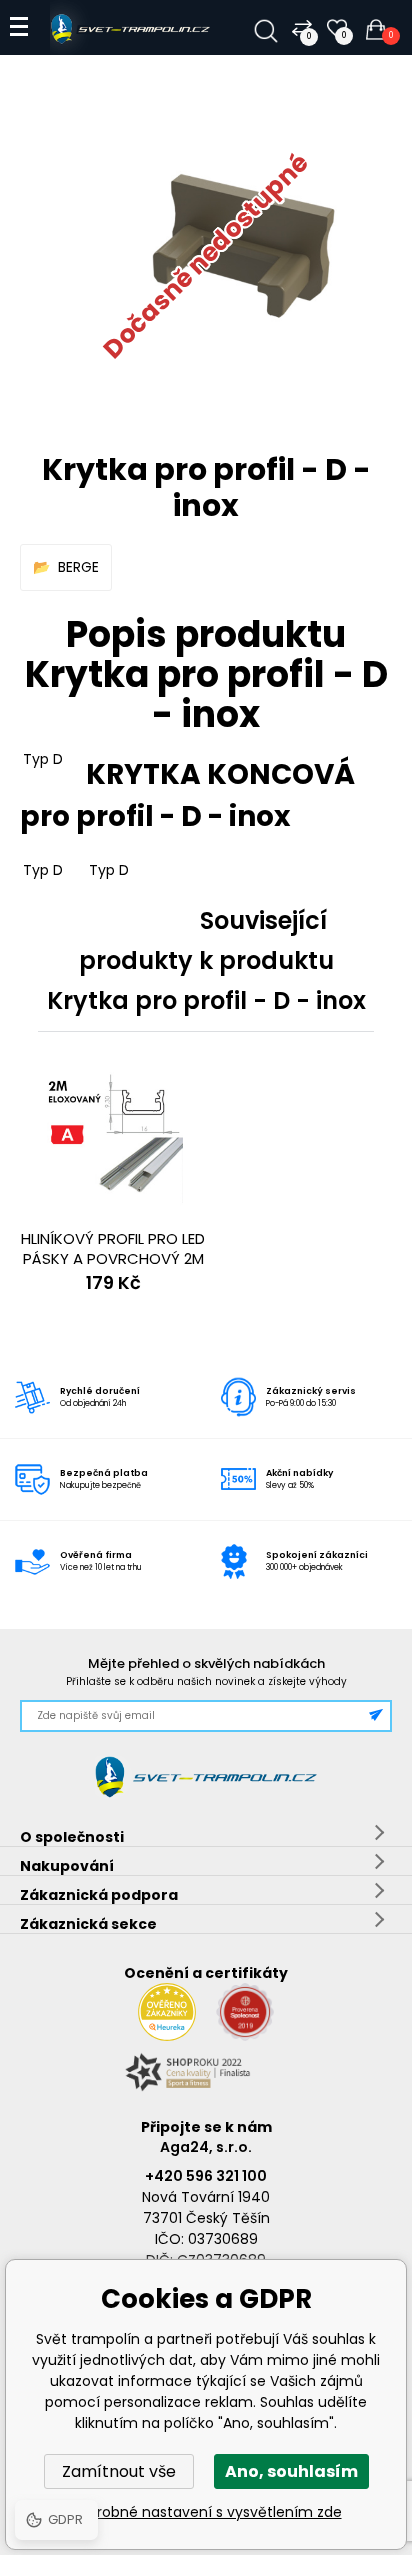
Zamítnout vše (119, 2471)
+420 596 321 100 (206, 2176)
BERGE (78, 567)
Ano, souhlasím (291, 2471)
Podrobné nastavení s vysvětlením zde (206, 2512)
